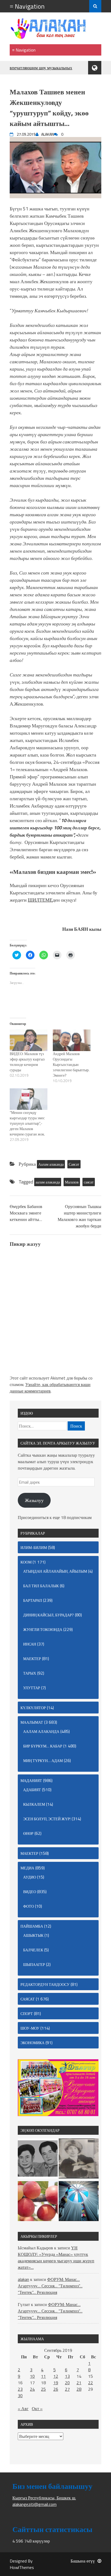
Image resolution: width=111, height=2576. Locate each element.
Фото (29, 1906)
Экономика (32, 2043)
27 (67, 2389)
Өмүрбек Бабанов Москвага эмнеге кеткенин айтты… (26, 1213)
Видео (30, 1892)
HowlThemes (22, 2567)
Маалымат (32, 1722)
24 (32, 2389)
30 (20, 2396)
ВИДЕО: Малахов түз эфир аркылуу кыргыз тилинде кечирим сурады (27, 1062)
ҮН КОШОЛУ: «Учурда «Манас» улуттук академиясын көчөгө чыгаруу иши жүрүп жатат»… (56, 2257)
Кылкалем (34, 1804)
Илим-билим (34, 1547)
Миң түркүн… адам (43, 1761)
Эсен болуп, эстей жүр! (47, 1819)
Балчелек (33, 1950)
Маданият (31, 1780)
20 (67, 2383)
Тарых (30, 1673)
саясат (89, 1182)
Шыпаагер (34, 1964)
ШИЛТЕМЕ (40, 900)
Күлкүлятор (33, 1708)
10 (32, 2376)
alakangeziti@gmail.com (34, 2504)
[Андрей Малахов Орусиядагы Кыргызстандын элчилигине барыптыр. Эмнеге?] (72, 1040)
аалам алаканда (48, 1182)
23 (20, 2389)
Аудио (30, 1877)
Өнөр (28, 1833)
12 (56, 2376)
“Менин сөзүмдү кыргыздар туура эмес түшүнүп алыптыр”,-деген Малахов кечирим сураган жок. (27, 1123)
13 (67, 2376)
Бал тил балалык (41, 1586)
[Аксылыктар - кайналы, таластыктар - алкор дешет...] (38, 2202)
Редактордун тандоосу (45, 1984)
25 (43, 2389)
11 (43, 2376)
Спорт (27, 2014)
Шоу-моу (30, 2028)
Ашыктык (33, 1935)
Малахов (72, 1182)
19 (56, 2383)
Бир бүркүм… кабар (43, 1746)
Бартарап (33, 1600)
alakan (23, 2279)
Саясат (74, 1164)
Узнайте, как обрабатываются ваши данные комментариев (50, 1388)
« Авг (23, 2409)
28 (79, 2389)
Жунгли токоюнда (43, 1629)
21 (79, 2383)
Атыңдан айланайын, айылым (55, 1571)
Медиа (27, 1868)
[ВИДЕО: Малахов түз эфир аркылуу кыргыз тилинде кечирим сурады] (29, 1040)
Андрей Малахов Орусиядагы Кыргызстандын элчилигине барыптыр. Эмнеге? (71, 1064)
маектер (32, 1659)
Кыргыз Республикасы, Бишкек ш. (44, 2498)
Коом (26, 1562)
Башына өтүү (83, 2561)
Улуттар (32, 1688)
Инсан (30, 1644)
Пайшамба (32, 1926)
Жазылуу (34, 1500)
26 (56, 2389)
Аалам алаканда (51, 1164)
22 (91, 2383)
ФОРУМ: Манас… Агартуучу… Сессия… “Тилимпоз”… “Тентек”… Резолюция (50, 2286)
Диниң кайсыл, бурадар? (48, 1615)
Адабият (32, 1790)
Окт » (37, 2409)
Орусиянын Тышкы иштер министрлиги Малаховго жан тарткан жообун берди (79, 1216)
